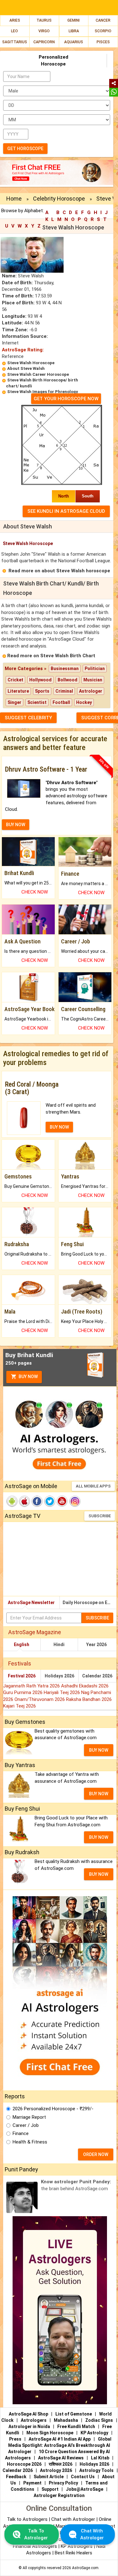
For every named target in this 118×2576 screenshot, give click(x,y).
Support (50, 2489)
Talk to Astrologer (36, 2534)
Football (61, 702)
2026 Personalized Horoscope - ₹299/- (53, 2109)
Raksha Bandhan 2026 (89, 1699)
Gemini (73, 20)
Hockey (84, 702)
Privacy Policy (63, 2483)
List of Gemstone (74, 2414)
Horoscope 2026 (24, 2464)
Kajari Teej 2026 (20, 1706)
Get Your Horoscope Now (66, 399)
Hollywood (40, 680)
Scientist (37, 702)
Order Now (96, 2154)
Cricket (15, 680)
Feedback (16, 2477)
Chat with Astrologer (74, 2519)
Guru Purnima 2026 (23, 1692)
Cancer (103, 20)
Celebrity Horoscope (59, 199)
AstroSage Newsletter (31, 1603)
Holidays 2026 (59, 1676)
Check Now (35, 892)
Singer (14, 702)
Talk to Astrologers (27, 2519)
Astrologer (91, 691)
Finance (21, 2133)
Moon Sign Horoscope (50, 2433)
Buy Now (28, 1377)
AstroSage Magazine (35, 1632)
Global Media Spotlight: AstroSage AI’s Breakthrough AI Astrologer (60, 2445)
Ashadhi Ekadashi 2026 (85, 1686)
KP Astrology (94, 2433)
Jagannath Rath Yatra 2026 (32, 1686)
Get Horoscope (25, 149)
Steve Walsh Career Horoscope (38, 374)
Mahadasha (66, 2420)
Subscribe (100, 1516)
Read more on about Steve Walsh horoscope (59, 571)
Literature (18, 691)
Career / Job (26, 2125)
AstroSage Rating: (23, 350)
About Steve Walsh (26, 368)
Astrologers (34, 2420)
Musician (93, 680)
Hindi (59, 1645)
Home (14, 199)
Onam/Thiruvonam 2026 (40, 1699)
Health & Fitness (30, 2142)
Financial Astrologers (35, 2546)
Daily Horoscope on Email (89, 1603)
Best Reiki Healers (73, 2553)
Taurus (44, 20)
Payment (32, 2483)
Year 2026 (96, 1645)
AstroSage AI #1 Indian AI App (60, 2439)
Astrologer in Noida (29, 2426)
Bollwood (67, 680)
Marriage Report (29, 2117)
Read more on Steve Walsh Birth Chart (51, 656)
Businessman (65, 669)
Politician (95, 669)
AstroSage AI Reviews (61, 2458)
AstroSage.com (85, 2568)
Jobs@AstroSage (84, 2489)
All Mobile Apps (93, 1486)
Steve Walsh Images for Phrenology (43, 392)
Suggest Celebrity (28, 718)
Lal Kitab (100, 2458)
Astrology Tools (96, 2470)
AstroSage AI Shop (28, 2414)
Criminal (64, 691)
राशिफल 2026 (61, 2464)
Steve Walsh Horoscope (31, 363)
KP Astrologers (77, 2546)
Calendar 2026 (97, 1676)
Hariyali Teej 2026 (62, 1692)
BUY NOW (16, 825)
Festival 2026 (22, 1676)
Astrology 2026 (56, 2470)
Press (15, 2439)
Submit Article (49, 2477)
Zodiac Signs (99, 2420)
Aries (15, 20)
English (22, 1645)
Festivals (20, 1663)
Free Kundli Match (76, 2426)
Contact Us (83, 2477)
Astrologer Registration (59, 2495)
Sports (42, 691)
